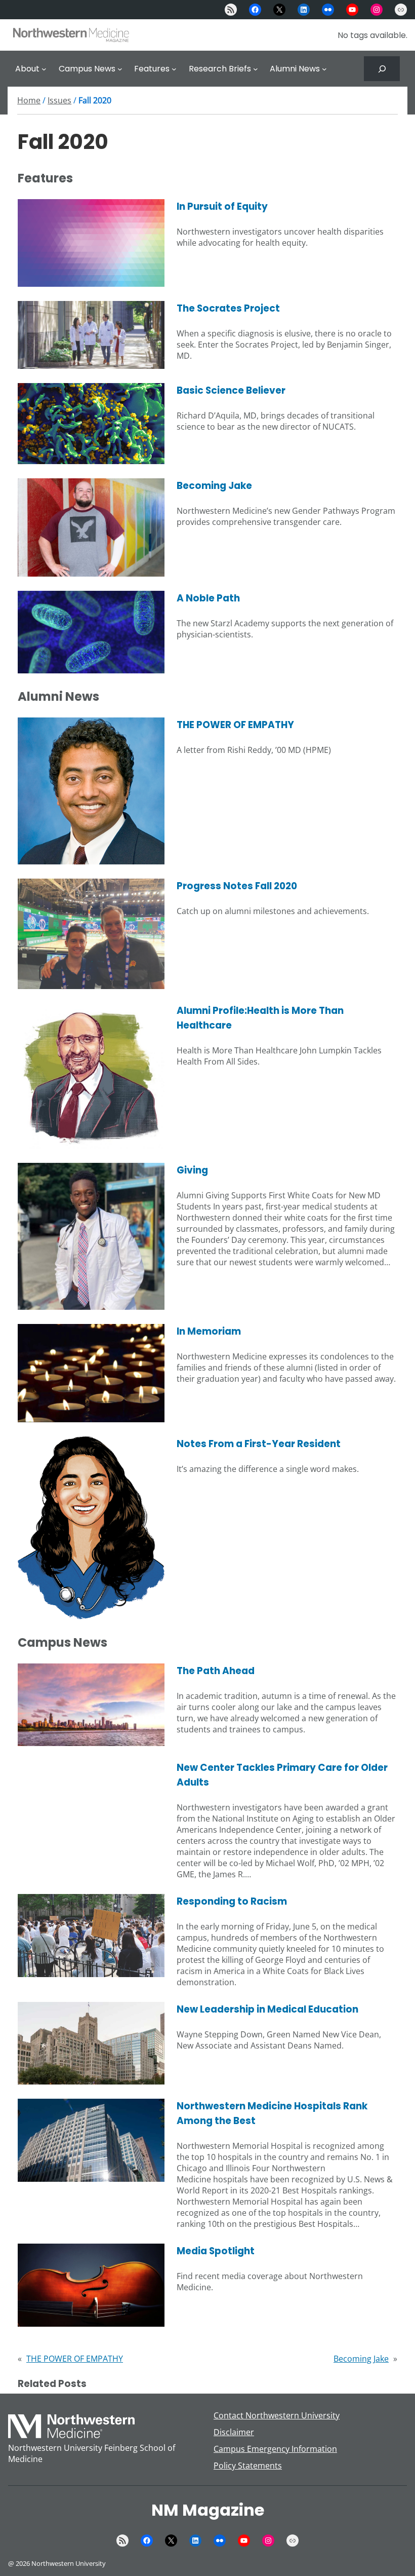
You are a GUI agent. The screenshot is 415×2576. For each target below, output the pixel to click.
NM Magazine (208, 2510)
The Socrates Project (228, 308)
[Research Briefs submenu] (256, 69)
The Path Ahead (216, 1671)
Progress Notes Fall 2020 (237, 886)
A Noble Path (208, 598)
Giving (192, 1170)
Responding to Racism (232, 1901)
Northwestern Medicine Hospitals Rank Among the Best (272, 2113)
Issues (59, 100)
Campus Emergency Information (275, 2449)
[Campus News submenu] (120, 69)
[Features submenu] (174, 69)
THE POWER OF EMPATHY (235, 725)
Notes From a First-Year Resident (259, 1444)
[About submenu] (44, 69)
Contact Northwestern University (277, 2415)
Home (29, 100)
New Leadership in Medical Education (267, 2009)
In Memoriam (209, 1331)
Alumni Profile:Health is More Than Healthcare (260, 1018)
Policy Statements (248, 2466)
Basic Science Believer (231, 390)
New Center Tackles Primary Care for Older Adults (282, 1775)
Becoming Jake (214, 486)
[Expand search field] (382, 69)
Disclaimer (234, 2432)
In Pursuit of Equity (222, 206)
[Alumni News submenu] (324, 69)
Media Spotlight (216, 2251)
